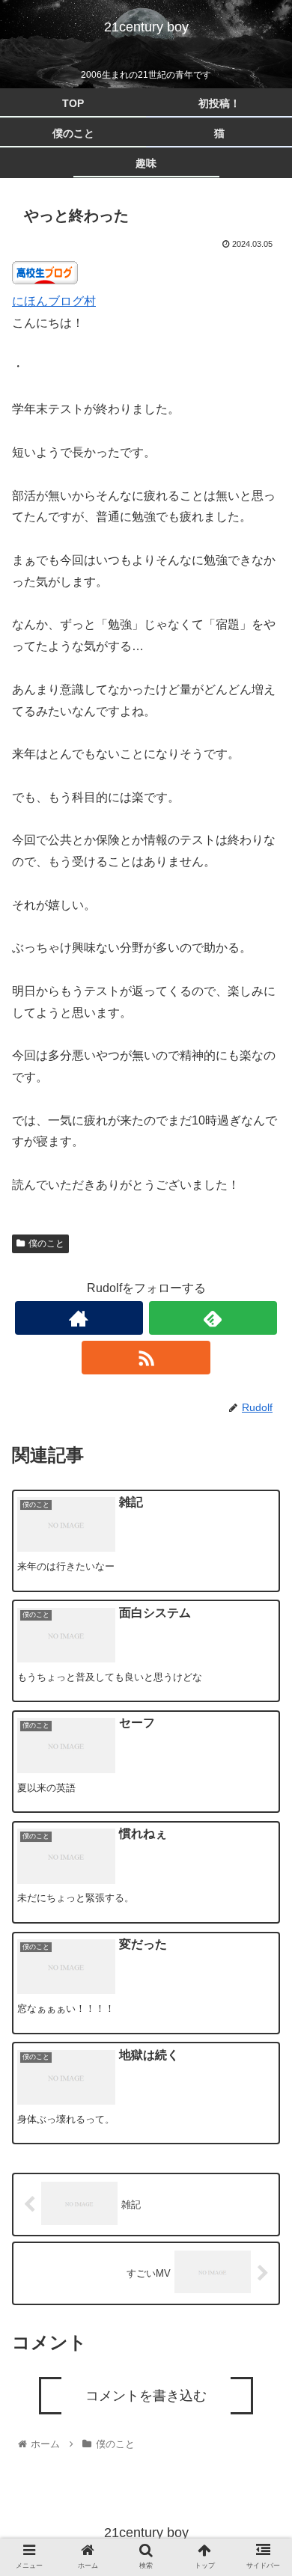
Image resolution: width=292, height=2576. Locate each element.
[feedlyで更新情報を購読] (213, 1318)
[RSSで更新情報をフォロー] (146, 1358)
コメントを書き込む (146, 2396)
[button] (262, 1741)
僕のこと (46, 1243)
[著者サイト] (79, 1318)
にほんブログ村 (54, 301)
